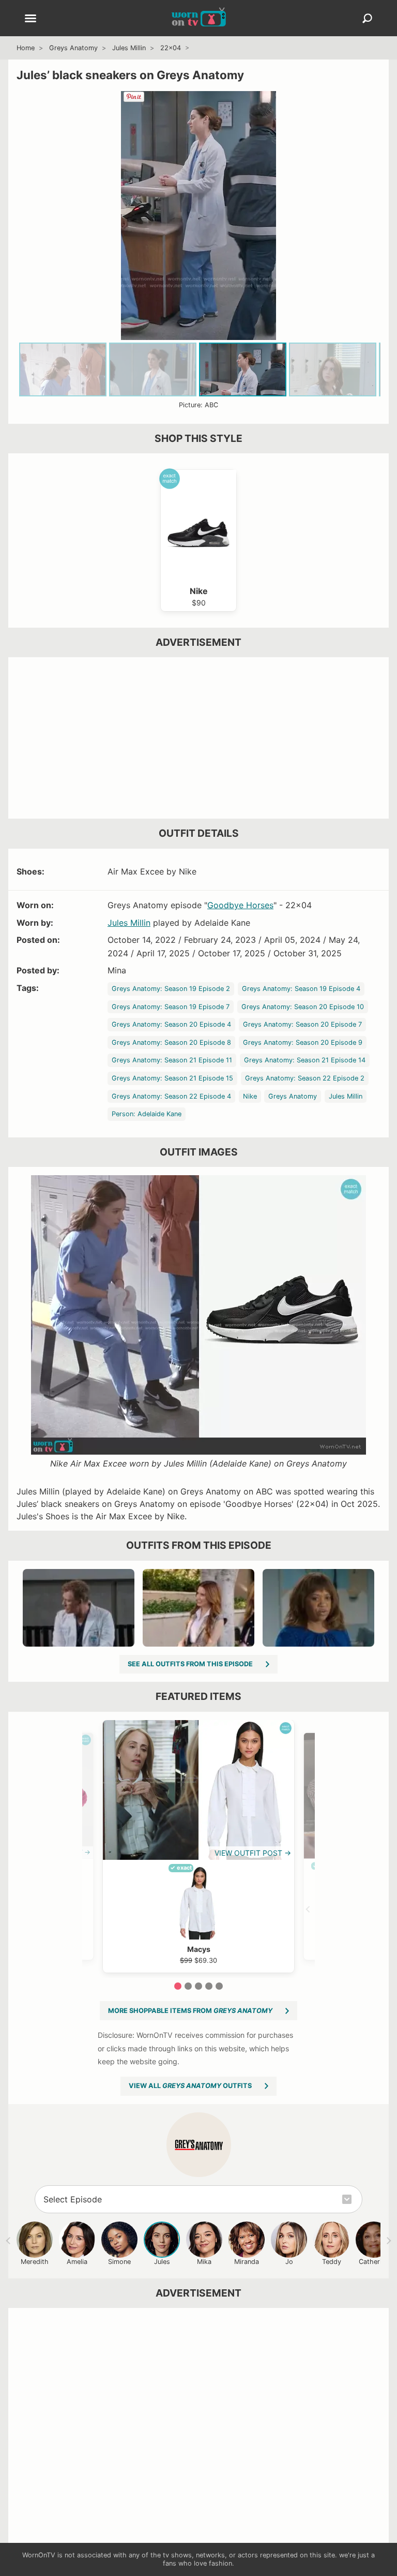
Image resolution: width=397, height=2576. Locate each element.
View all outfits (190, 2086)
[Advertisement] (198, 738)
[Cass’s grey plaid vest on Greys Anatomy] (198, 1608)
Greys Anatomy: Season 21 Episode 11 (172, 1060)
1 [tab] (178, 1986)
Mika (204, 2262)
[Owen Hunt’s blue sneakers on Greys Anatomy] (79, 1608)
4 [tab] (209, 1986)
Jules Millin (129, 48)
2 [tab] (188, 1986)
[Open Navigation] (30, 19)
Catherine (374, 2262)
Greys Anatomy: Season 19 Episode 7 (171, 1007)
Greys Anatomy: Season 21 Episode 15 (172, 1078)
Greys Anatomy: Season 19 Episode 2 (171, 989)
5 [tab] (219, 1986)
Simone (119, 2262)
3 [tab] (198, 1986)
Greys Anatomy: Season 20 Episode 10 (303, 1007)
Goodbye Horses (240, 905)
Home (26, 48)
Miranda (247, 2262)
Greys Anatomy (73, 48)
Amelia (77, 2262)
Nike (250, 1096)
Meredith (35, 2262)
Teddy (332, 2262)
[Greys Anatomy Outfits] (199, 2145)
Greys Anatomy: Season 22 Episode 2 (305, 1078)
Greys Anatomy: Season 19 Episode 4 (301, 989)
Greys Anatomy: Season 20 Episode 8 (171, 1042)
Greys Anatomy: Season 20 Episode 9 (303, 1042)
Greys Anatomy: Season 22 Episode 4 (171, 1096)
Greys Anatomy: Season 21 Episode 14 (305, 1060)
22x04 (171, 48)
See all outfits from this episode (190, 1664)
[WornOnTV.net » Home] (199, 18)
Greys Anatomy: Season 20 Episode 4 (171, 1024)
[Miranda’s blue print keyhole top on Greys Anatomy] (318, 1608)
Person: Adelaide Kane (147, 1114)
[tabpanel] (198, 1846)
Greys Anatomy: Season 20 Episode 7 (302, 1024)
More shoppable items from (190, 2011)
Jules (162, 2262)
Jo (289, 2262)
